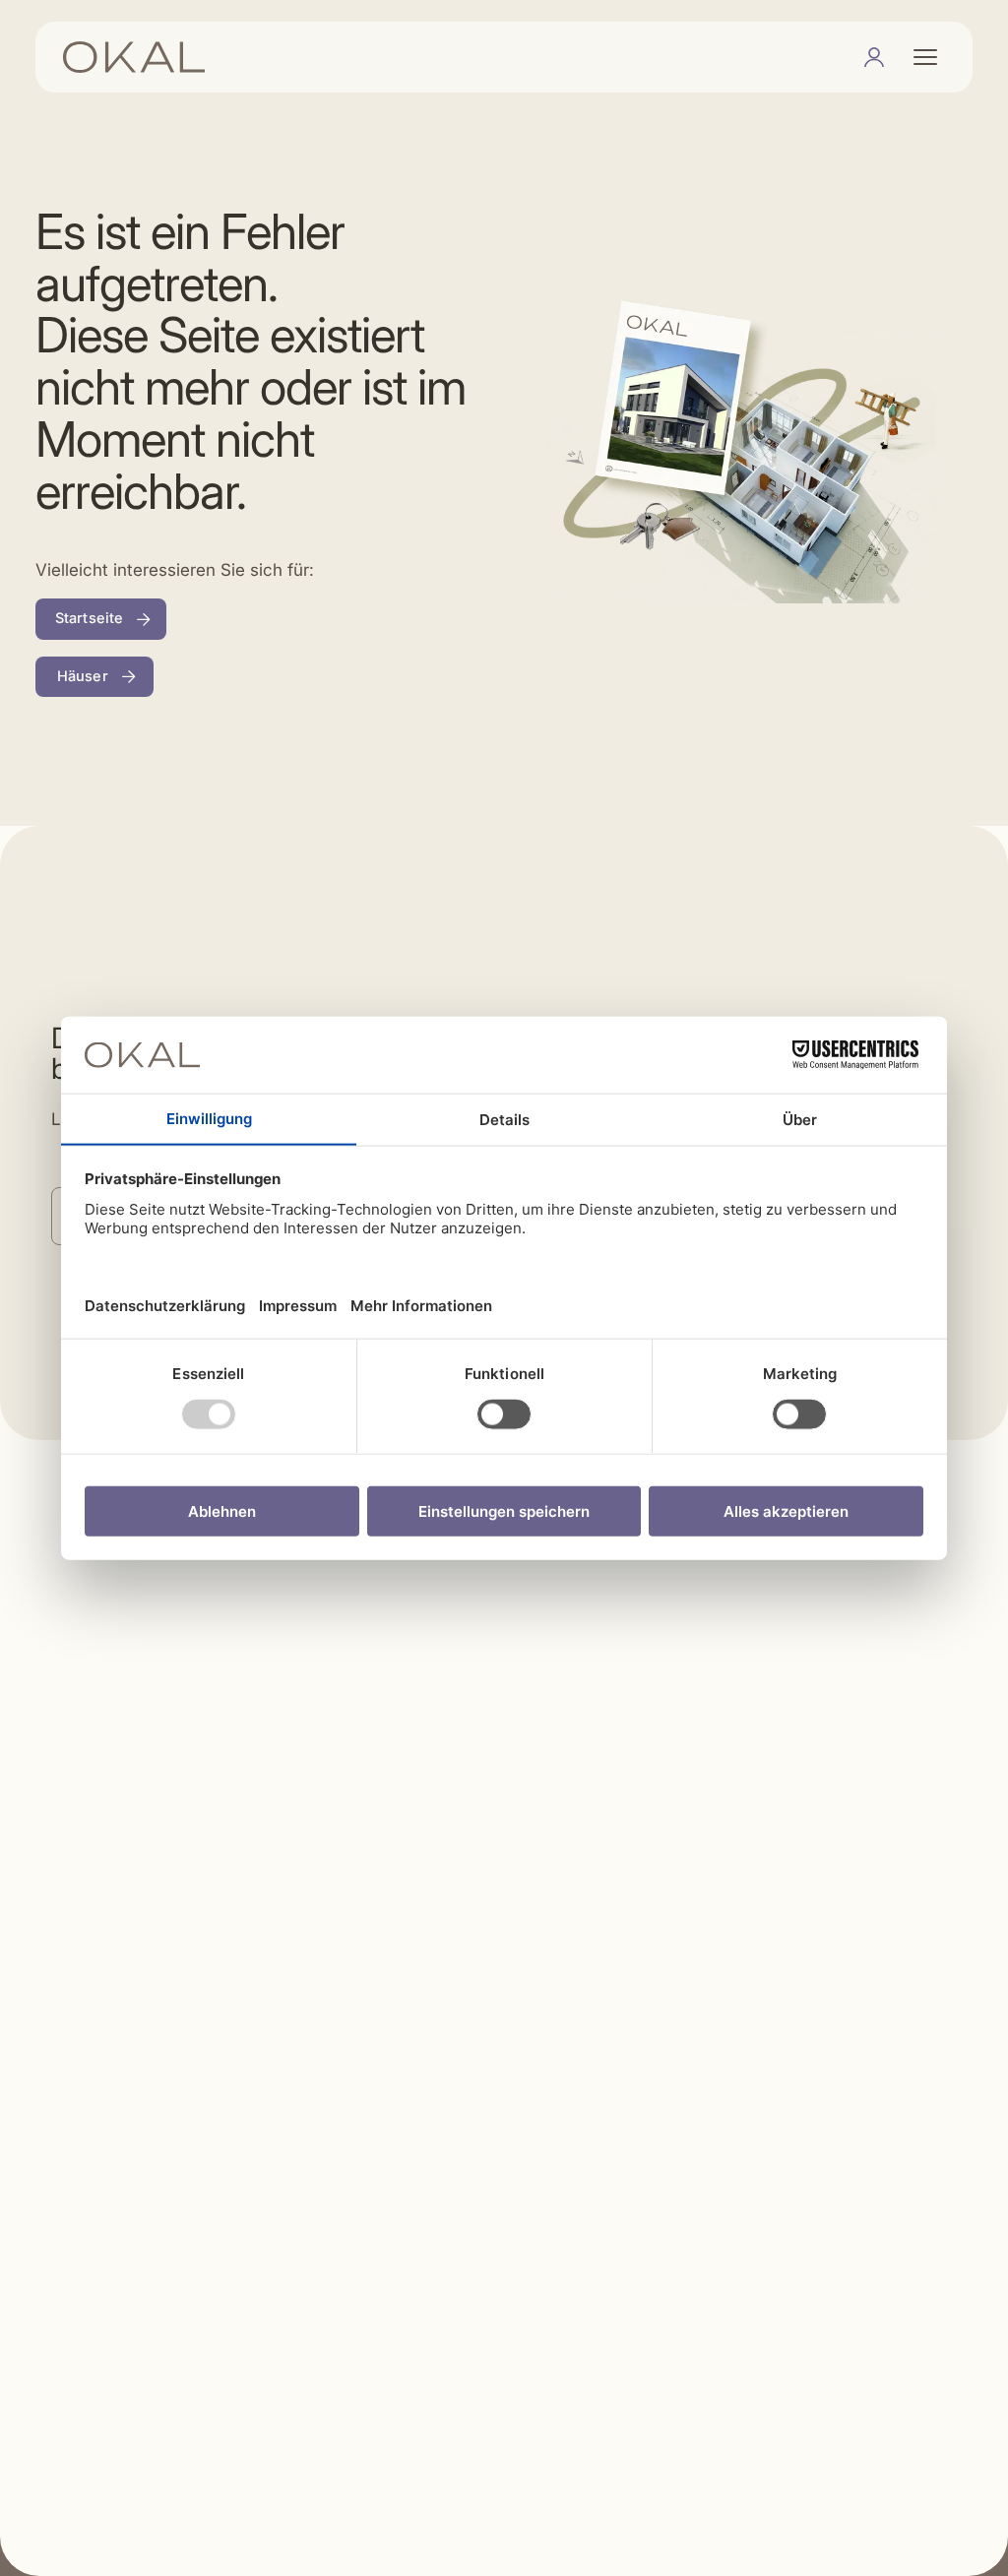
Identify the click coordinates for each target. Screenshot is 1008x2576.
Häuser (83, 676)
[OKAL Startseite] (134, 57)
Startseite (89, 618)
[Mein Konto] (874, 57)
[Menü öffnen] (925, 57)
